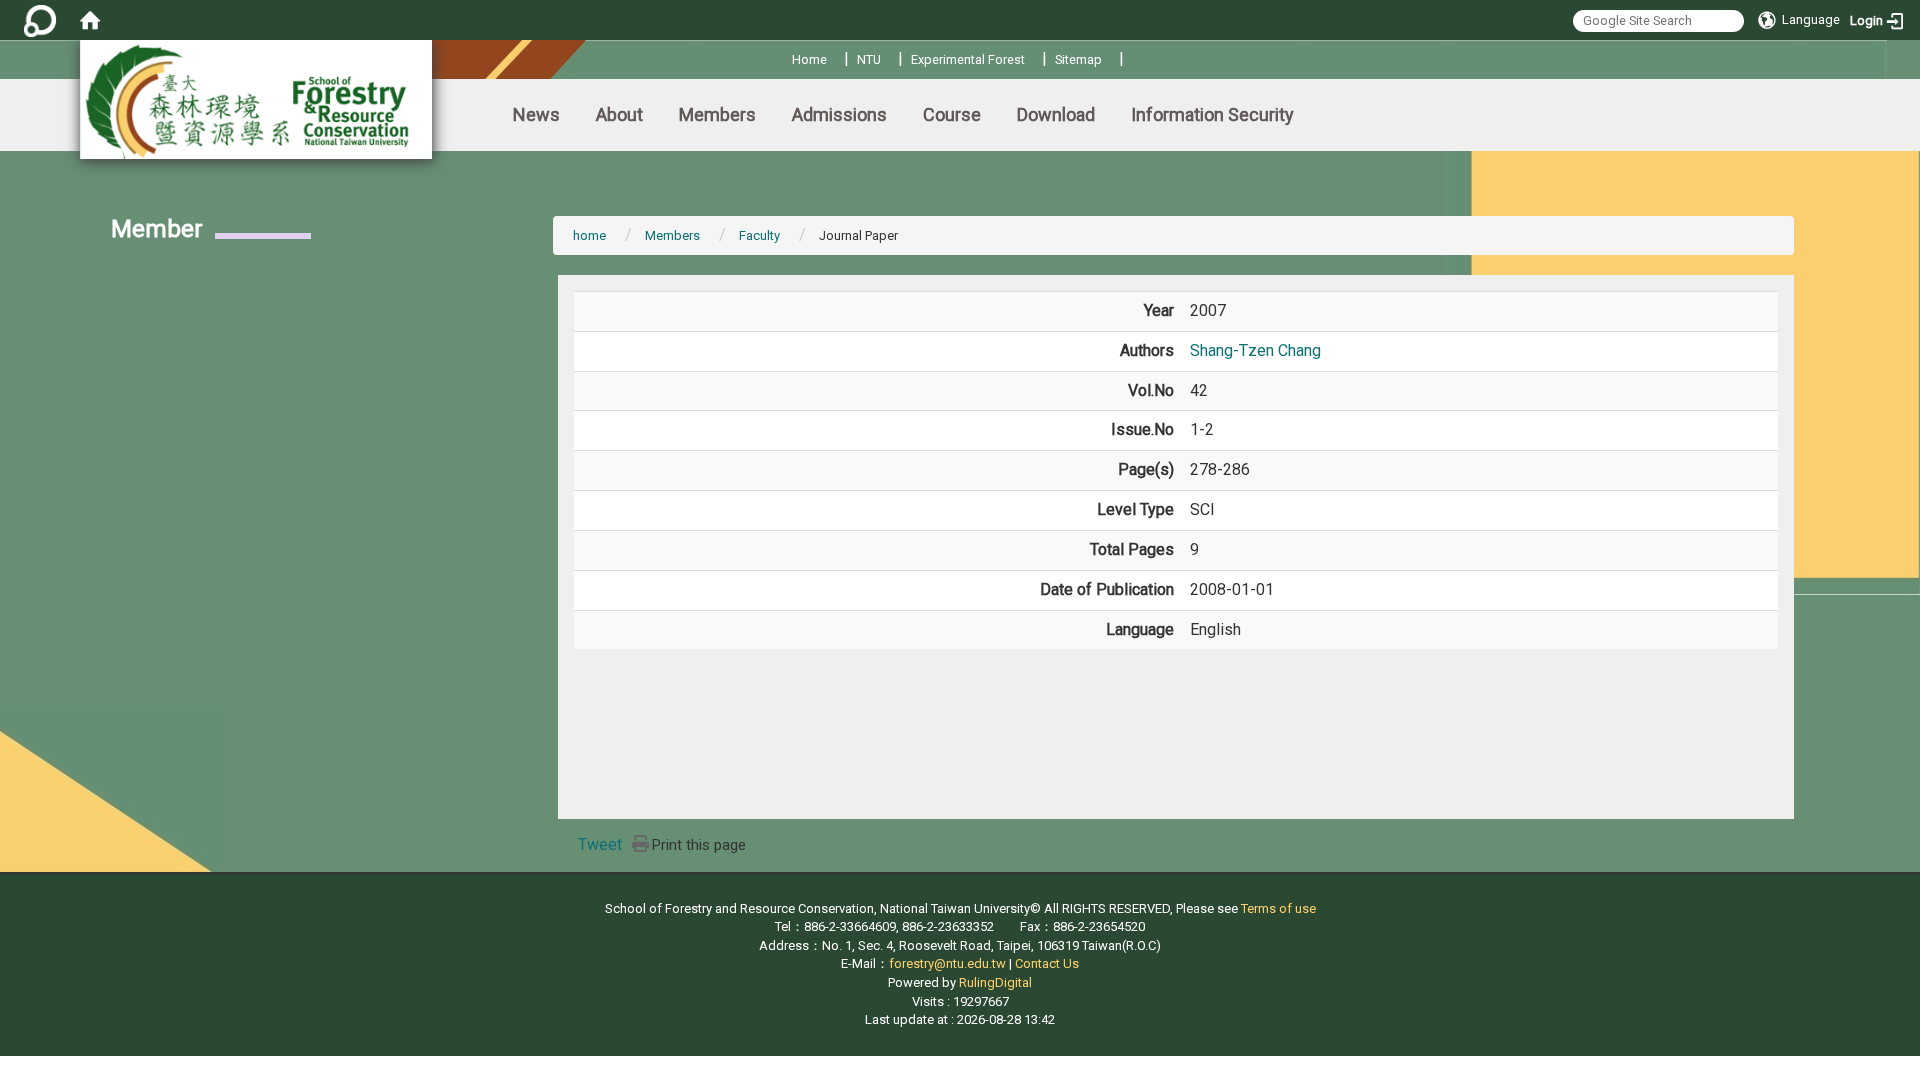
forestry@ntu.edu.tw (947, 963)
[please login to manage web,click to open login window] (40, 20)
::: (784, 56)
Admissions (839, 114)
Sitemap (1078, 59)
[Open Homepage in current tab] (90, 20)
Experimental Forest (968, 59)
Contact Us (1047, 963)
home (589, 235)
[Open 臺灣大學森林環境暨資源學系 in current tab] (256, 99)
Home (809, 59)
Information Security (1212, 114)
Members (717, 114)
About (619, 114)
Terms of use (1278, 908)
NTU (869, 59)
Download (1056, 114)
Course (952, 114)
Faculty (759, 235)
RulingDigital (995, 982)
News (536, 114)
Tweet (600, 844)
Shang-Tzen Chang (1255, 350)
